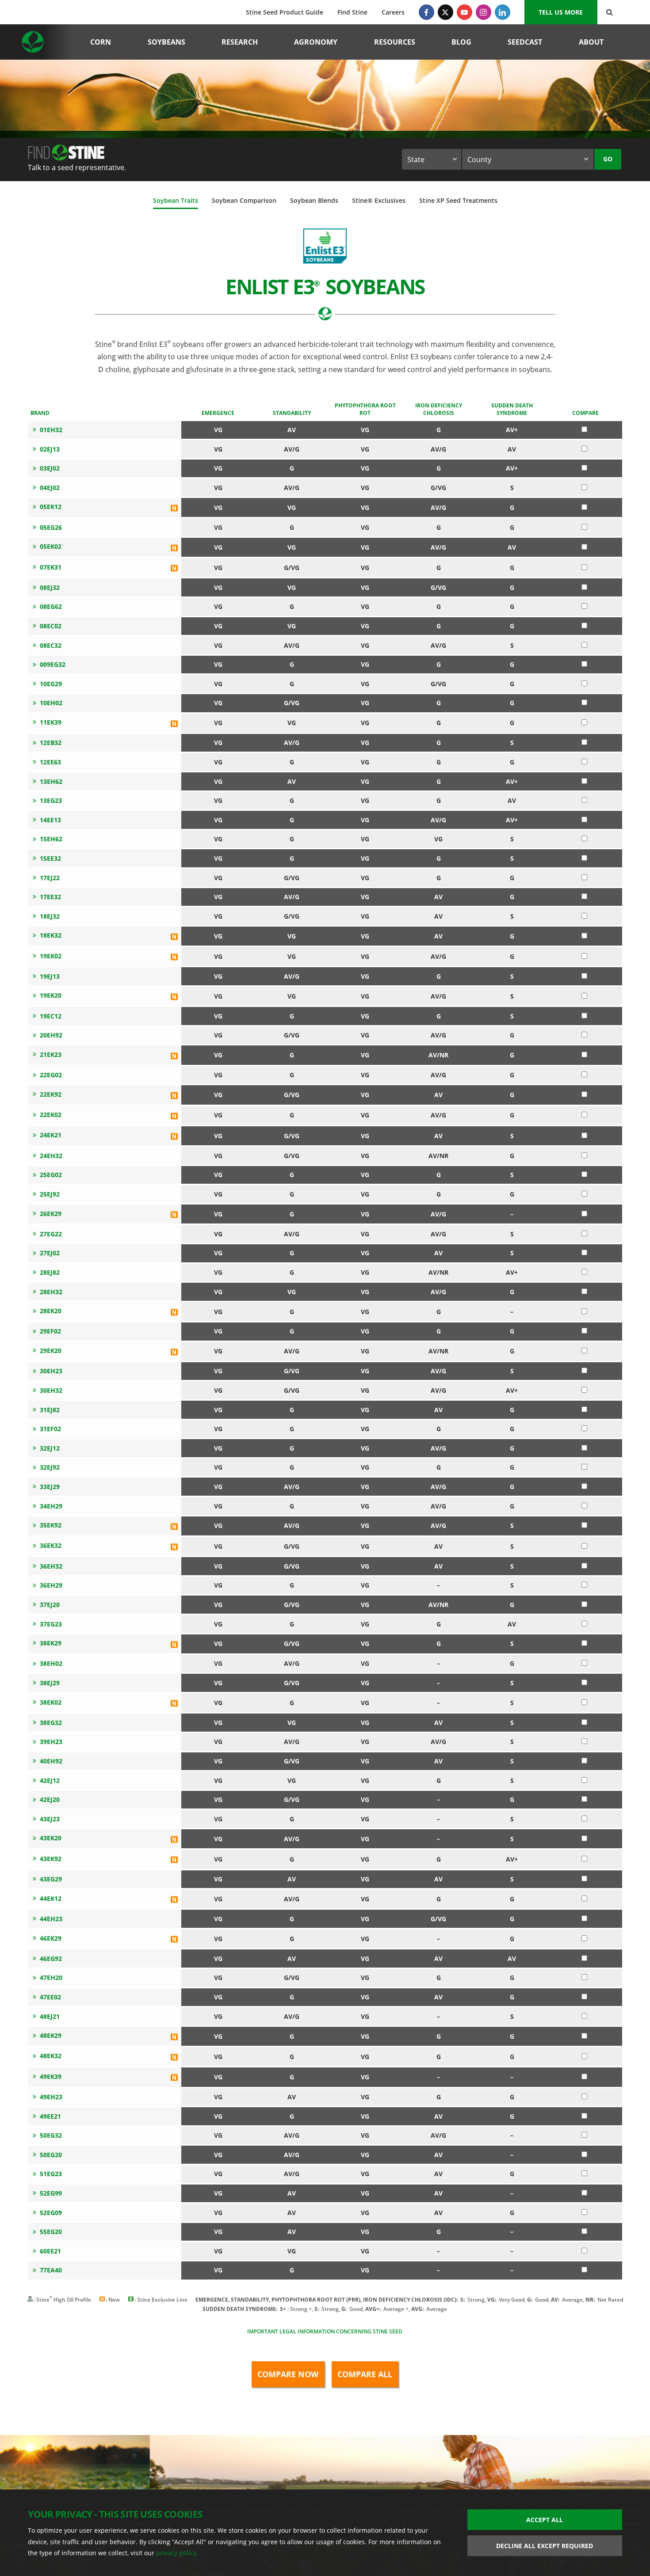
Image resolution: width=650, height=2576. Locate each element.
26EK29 (51, 1214)
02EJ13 (50, 449)
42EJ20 (50, 1799)
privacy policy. (177, 2553)
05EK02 (51, 546)
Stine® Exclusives (379, 200)
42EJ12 (50, 1780)
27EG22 (51, 1234)
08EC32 (51, 645)
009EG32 (53, 664)
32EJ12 (50, 1448)
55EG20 (51, 2232)
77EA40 (51, 2270)
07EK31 (51, 567)
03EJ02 (50, 468)
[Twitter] (445, 12)
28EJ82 (50, 1272)
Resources (395, 42)
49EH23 (51, 2097)
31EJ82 (50, 1410)
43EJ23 (50, 1819)
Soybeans (166, 42)
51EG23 (51, 2174)
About (591, 42)
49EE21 (50, 2116)
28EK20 (51, 1311)
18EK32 (51, 935)
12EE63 (50, 762)
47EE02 (50, 1997)
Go (608, 159)
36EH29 (51, 1585)
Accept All (545, 2520)
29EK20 (51, 1351)
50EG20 (51, 2155)
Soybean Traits (176, 200)
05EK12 (51, 507)
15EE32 (50, 858)
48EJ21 (50, 2016)
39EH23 (51, 1742)
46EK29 (51, 1938)
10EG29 (51, 684)
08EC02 (51, 626)
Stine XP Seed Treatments (458, 200)
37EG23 (51, 1624)
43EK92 (51, 1859)
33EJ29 (50, 1487)
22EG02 (51, 1075)
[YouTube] (465, 12)
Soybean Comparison (244, 200)
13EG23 (51, 800)
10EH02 (51, 703)
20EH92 (51, 1035)
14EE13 (50, 820)
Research (240, 42)
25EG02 (51, 1175)
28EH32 (51, 1292)
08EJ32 (50, 587)
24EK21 (51, 1135)
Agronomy (316, 42)
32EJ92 (50, 1467)
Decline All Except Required (545, 2546)
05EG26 (51, 527)
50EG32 (51, 2135)
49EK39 (51, 2076)
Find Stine (352, 12)
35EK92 (51, 1525)
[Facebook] (426, 12)
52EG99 (51, 2193)
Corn (101, 42)
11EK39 (51, 722)
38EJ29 (50, 1683)
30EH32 (51, 1390)
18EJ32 (50, 916)
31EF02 (50, 1429)
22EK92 (51, 1094)
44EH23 (51, 1919)
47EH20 (51, 1978)
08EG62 (51, 606)
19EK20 (51, 995)
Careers (393, 12)
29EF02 (50, 1331)
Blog (461, 42)
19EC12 (51, 1016)
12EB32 (51, 743)
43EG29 (51, 1879)
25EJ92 (50, 1194)
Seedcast (525, 42)
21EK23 (51, 1054)
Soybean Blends (314, 200)
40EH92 (51, 1761)
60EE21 (50, 2251)
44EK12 (51, 1898)
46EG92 (51, 1959)
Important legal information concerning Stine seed (325, 2331)
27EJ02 (50, 1253)
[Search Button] (610, 12)
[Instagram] (484, 12)
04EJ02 (50, 488)
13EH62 (51, 781)
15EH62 (51, 839)
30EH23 (51, 1371)
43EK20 (51, 1838)
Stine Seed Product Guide (285, 12)
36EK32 (51, 1545)
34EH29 (51, 1506)
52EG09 (51, 2213)
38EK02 (51, 1702)
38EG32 (51, 1723)
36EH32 (51, 1566)
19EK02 (51, 956)
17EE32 (50, 897)
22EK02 (51, 1115)
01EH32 (51, 430)
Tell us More (561, 12)
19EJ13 (50, 976)
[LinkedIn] (503, 12)
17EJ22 (50, 878)
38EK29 (51, 1643)
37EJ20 (50, 1605)
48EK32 (51, 2056)
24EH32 (51, 1156)
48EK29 (51, 2035)
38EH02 (51, 1663)
